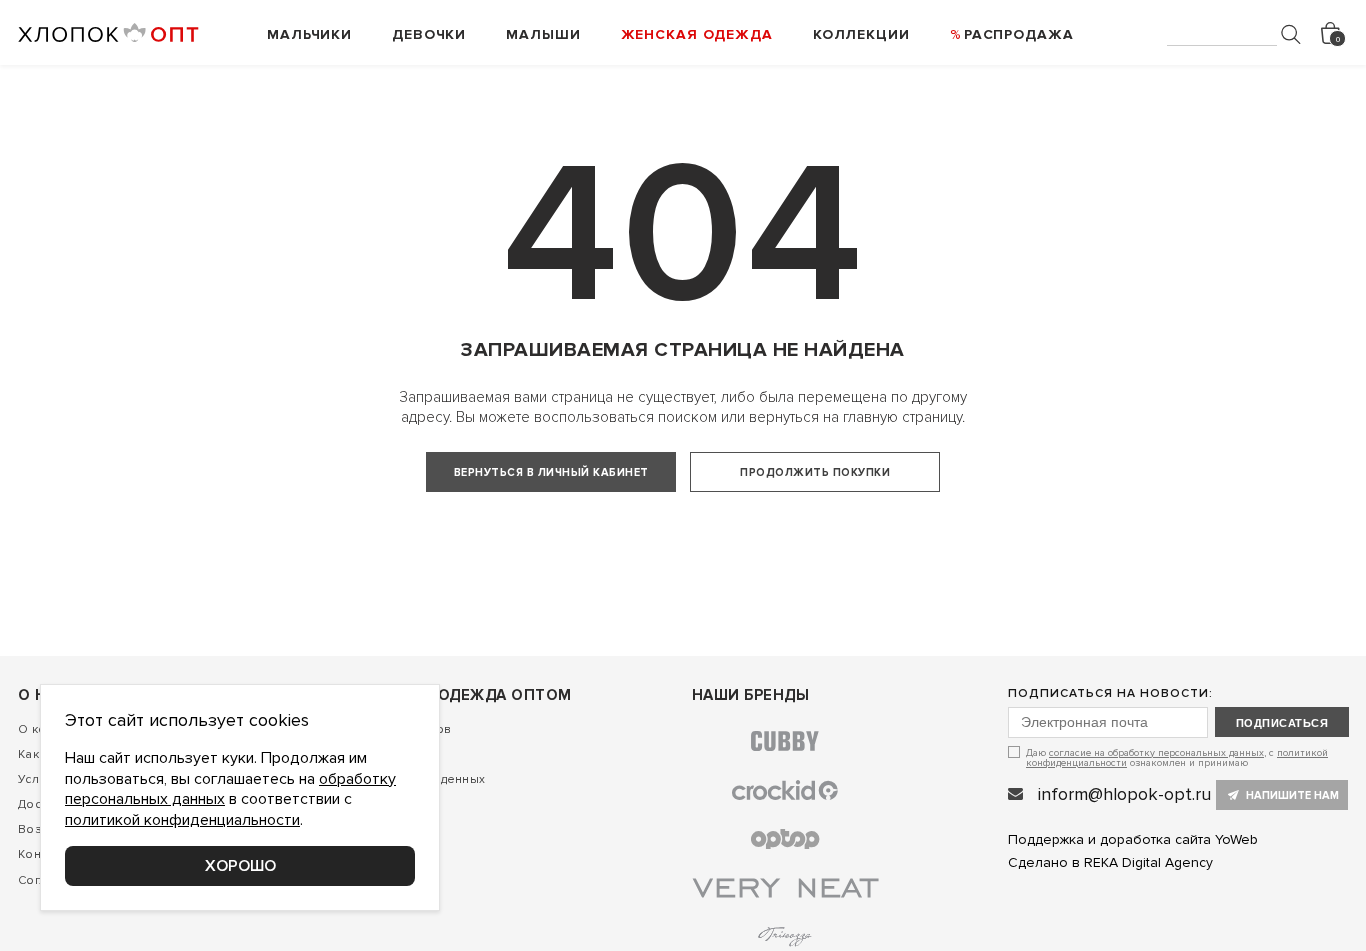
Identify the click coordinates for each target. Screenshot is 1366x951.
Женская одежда (697, 34)
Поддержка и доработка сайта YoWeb (1133, 839)
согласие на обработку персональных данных (1156, 753)
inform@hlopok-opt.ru (1124, 794)
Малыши (543, 34)
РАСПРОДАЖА (1019, 34)
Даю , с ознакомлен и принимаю (1177, 757)
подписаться (1282, 723)
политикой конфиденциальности (182, 820)
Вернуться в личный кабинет (551, 472)
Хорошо (240, 866)
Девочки (429, 34)
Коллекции (861, 34)
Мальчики (309, 34)
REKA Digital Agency (1148, 862)
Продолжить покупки (815, 472)
